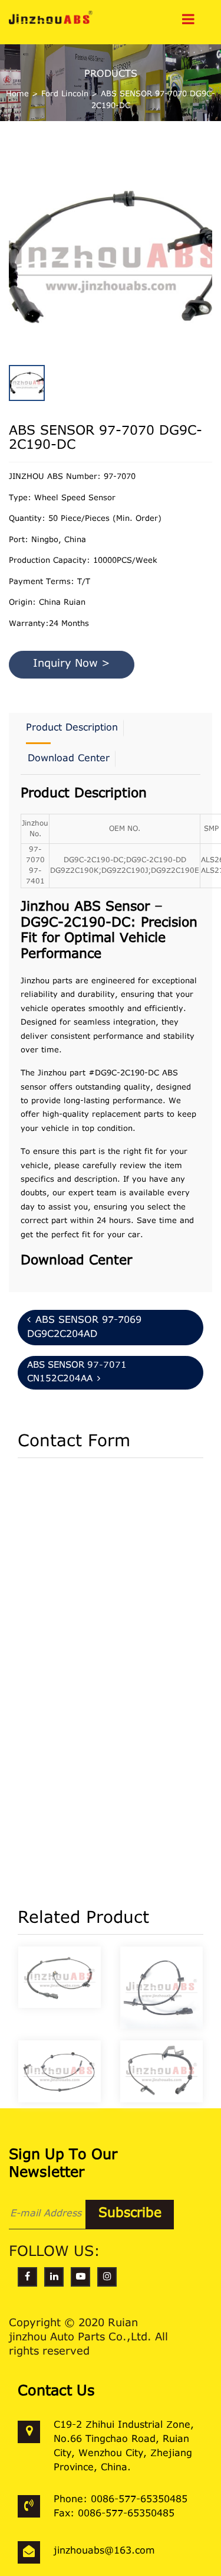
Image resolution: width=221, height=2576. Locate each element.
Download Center (69, 759)
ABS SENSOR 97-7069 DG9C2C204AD (84, 1328)
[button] (209, 247)
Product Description (72, 728)
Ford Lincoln (65, 94)
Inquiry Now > (72, 664)
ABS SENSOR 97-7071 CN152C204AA (77, 1372)
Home (17, 94)
